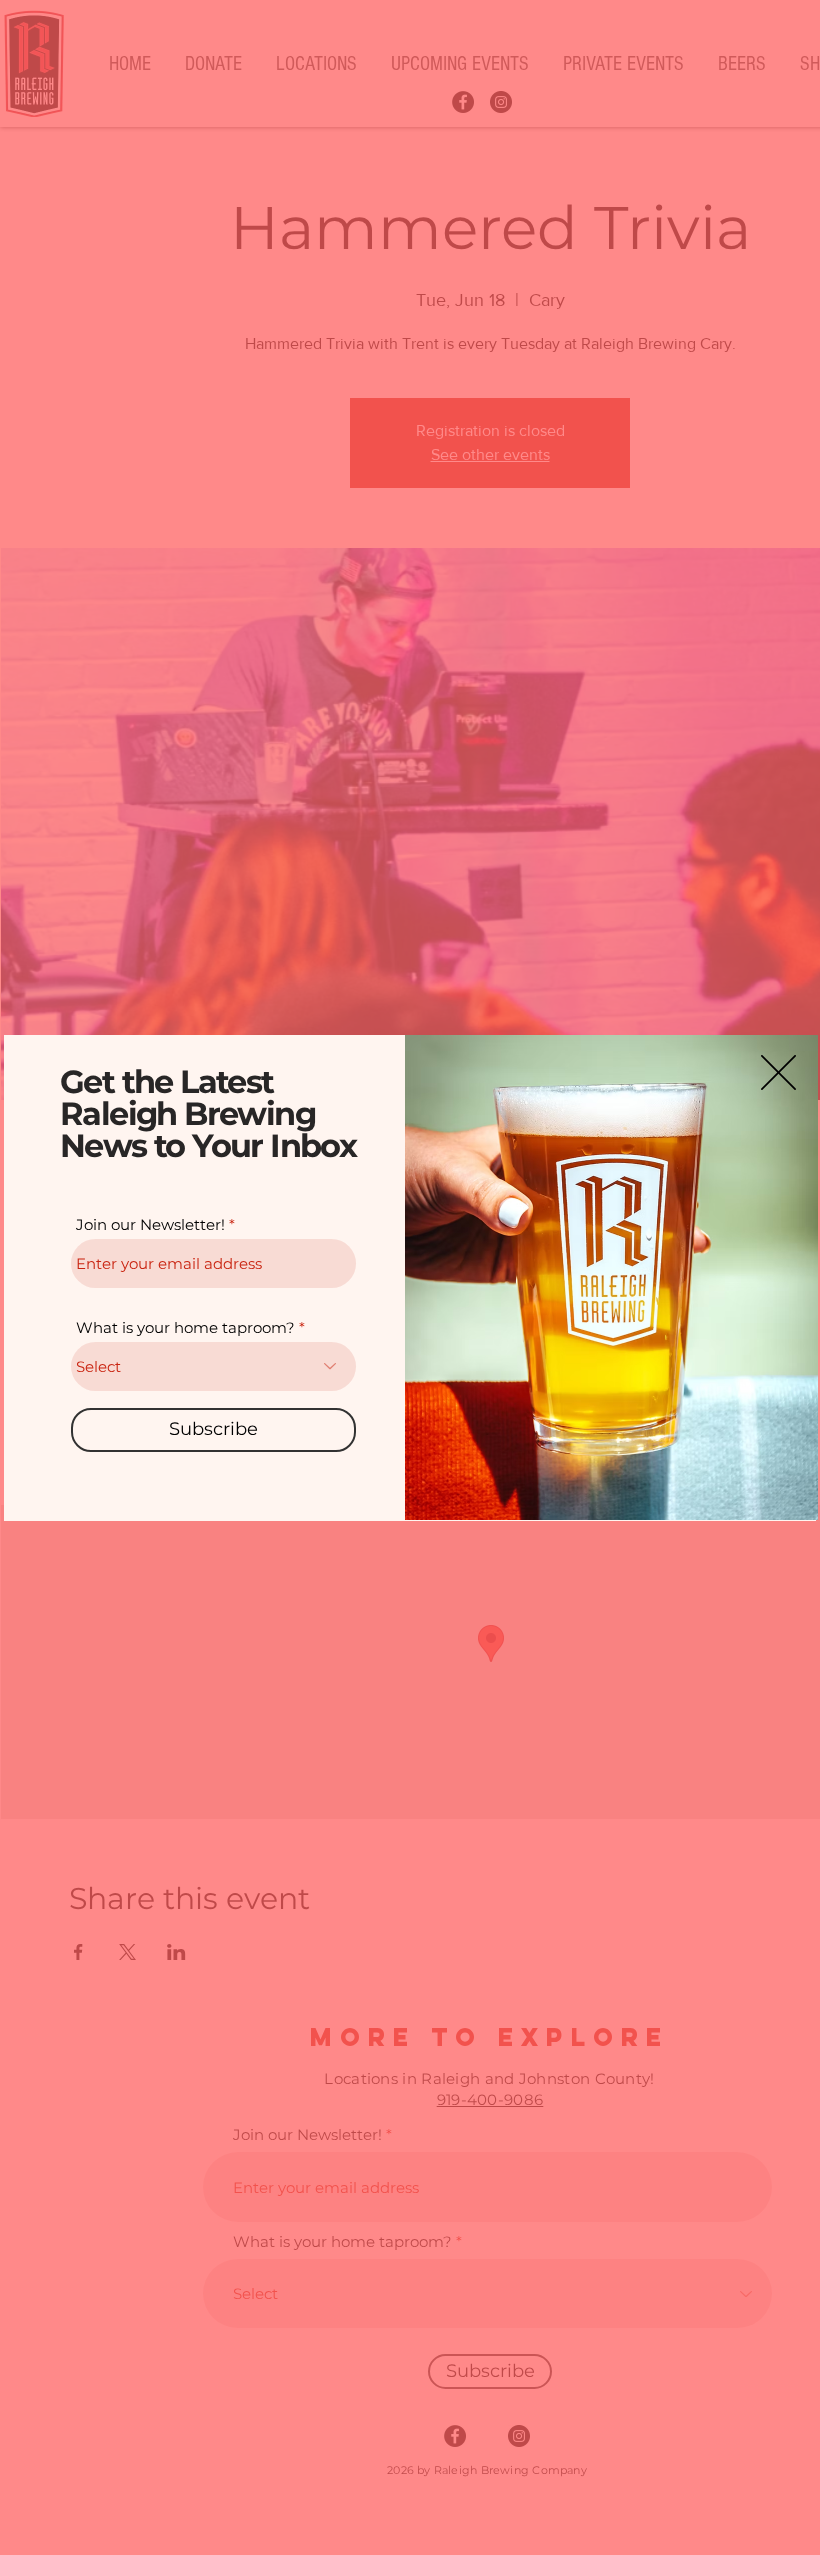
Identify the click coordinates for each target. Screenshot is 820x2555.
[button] (778, 1072)
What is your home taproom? (185, 1327)
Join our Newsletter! (150, 1224)
